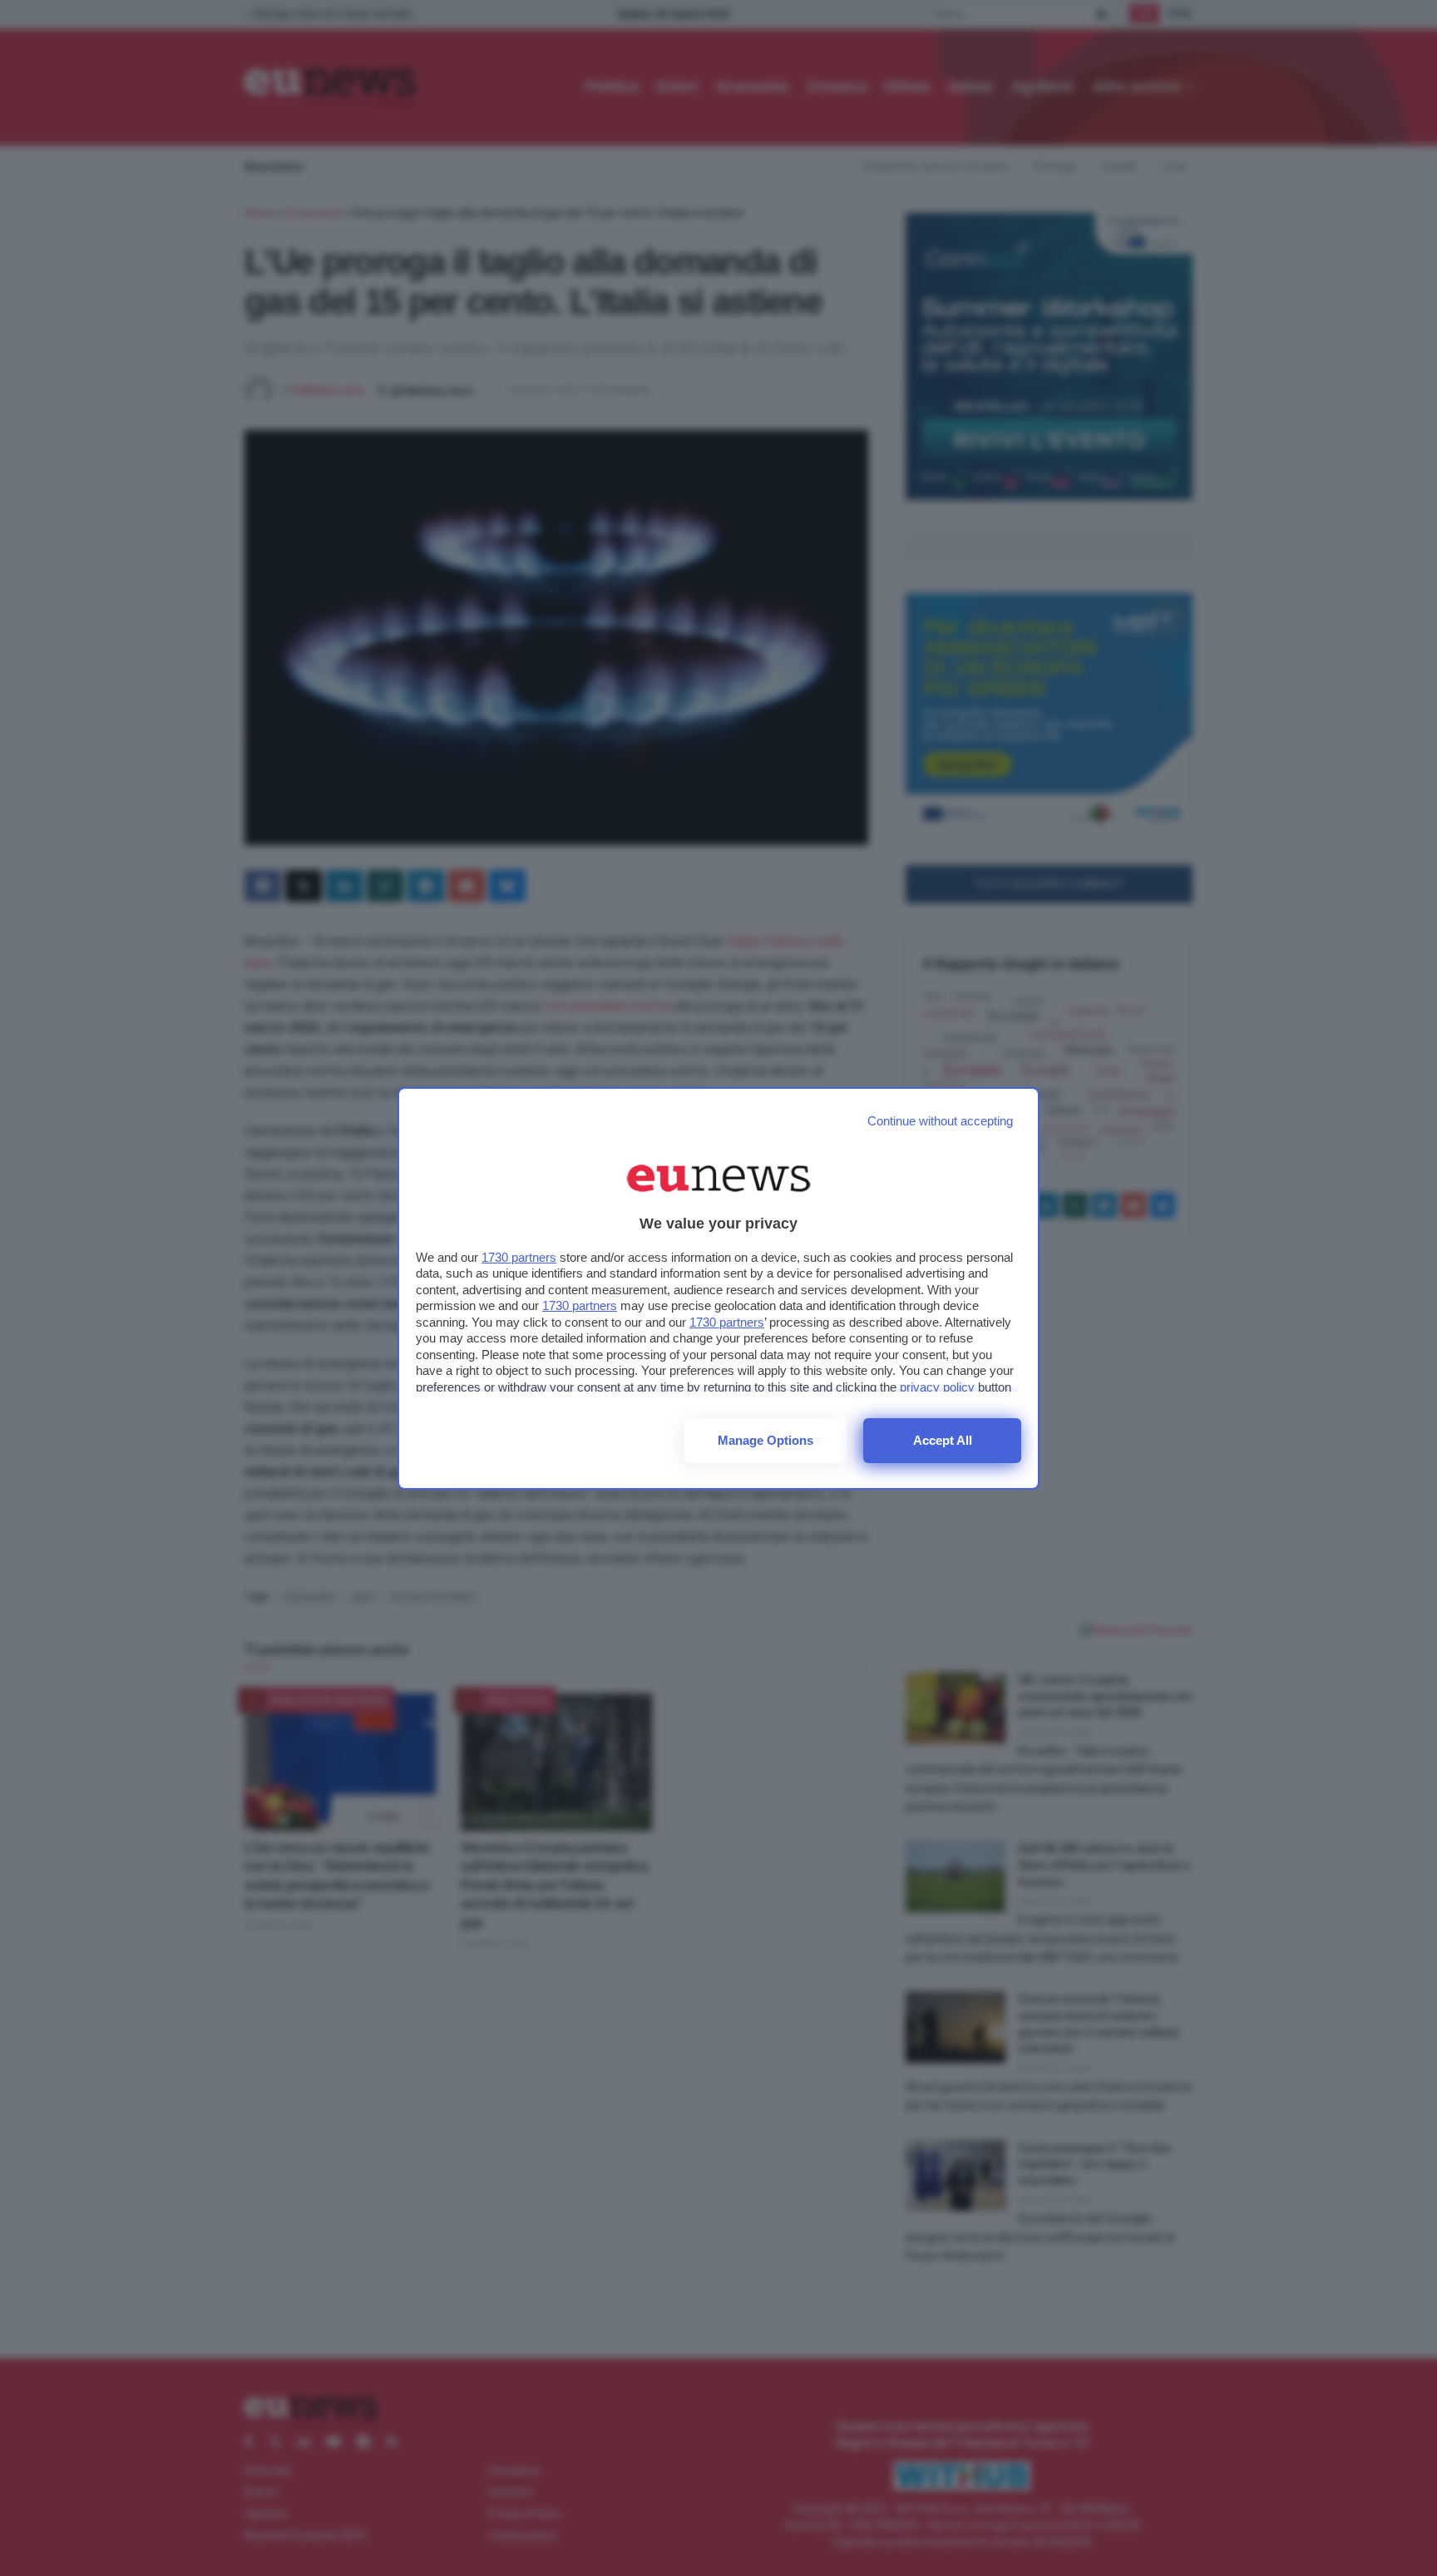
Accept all (943, 1440)
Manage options (765, 1440)
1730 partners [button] (519, 1257)
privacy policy (937, 1387)
